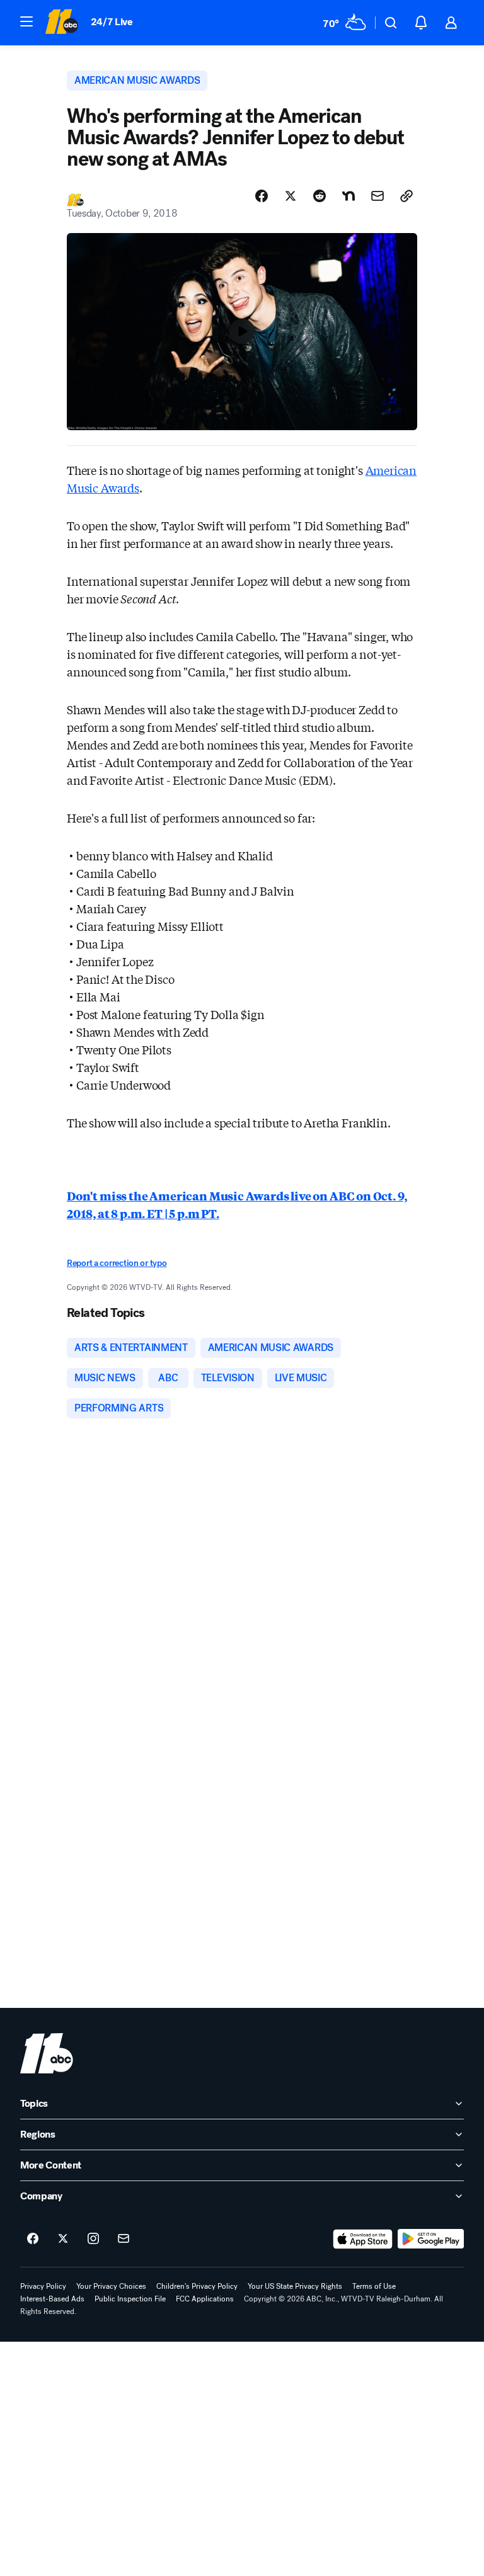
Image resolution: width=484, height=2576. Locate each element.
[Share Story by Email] (377, 196)
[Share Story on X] (291, 196)
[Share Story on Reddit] (320, 196)
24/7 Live (112, 22)
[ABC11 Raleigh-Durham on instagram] (93, 2239)
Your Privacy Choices (111, 2286)
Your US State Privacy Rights (295, 2286)
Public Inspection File (130, 2299)
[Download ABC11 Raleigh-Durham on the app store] (363, 2239)
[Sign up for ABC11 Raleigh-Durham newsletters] (124, 2239)
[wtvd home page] (47, 2053)
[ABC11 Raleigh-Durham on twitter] (63, 2239)
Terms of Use (374, 2286)
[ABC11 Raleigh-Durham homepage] (61, 23)
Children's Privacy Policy (197, 2286)
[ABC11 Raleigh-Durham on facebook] (33, 2239)
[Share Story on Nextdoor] (349, 196)
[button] (26, 21)
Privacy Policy (43, 2286)
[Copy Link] (406, 196)
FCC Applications (205, 2299)
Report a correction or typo (117, 1263)
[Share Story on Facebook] (262, 196)
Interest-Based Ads (52, 2299)
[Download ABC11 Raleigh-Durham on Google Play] (431, 2239)
